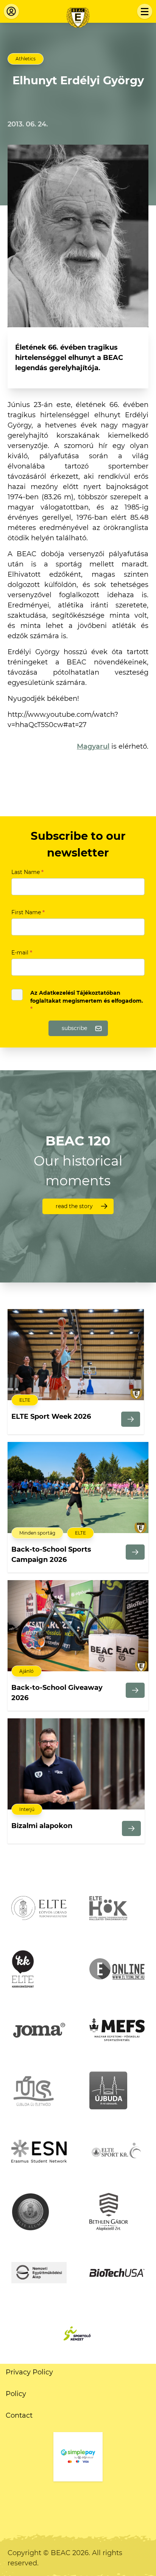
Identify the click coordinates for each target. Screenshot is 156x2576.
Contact (19, 2415)
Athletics (26, 59)
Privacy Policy (29, 2372)
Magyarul (93, 746)
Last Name (27, 872)
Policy (16, 2394)
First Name (28, 912)
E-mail (22, 953)
